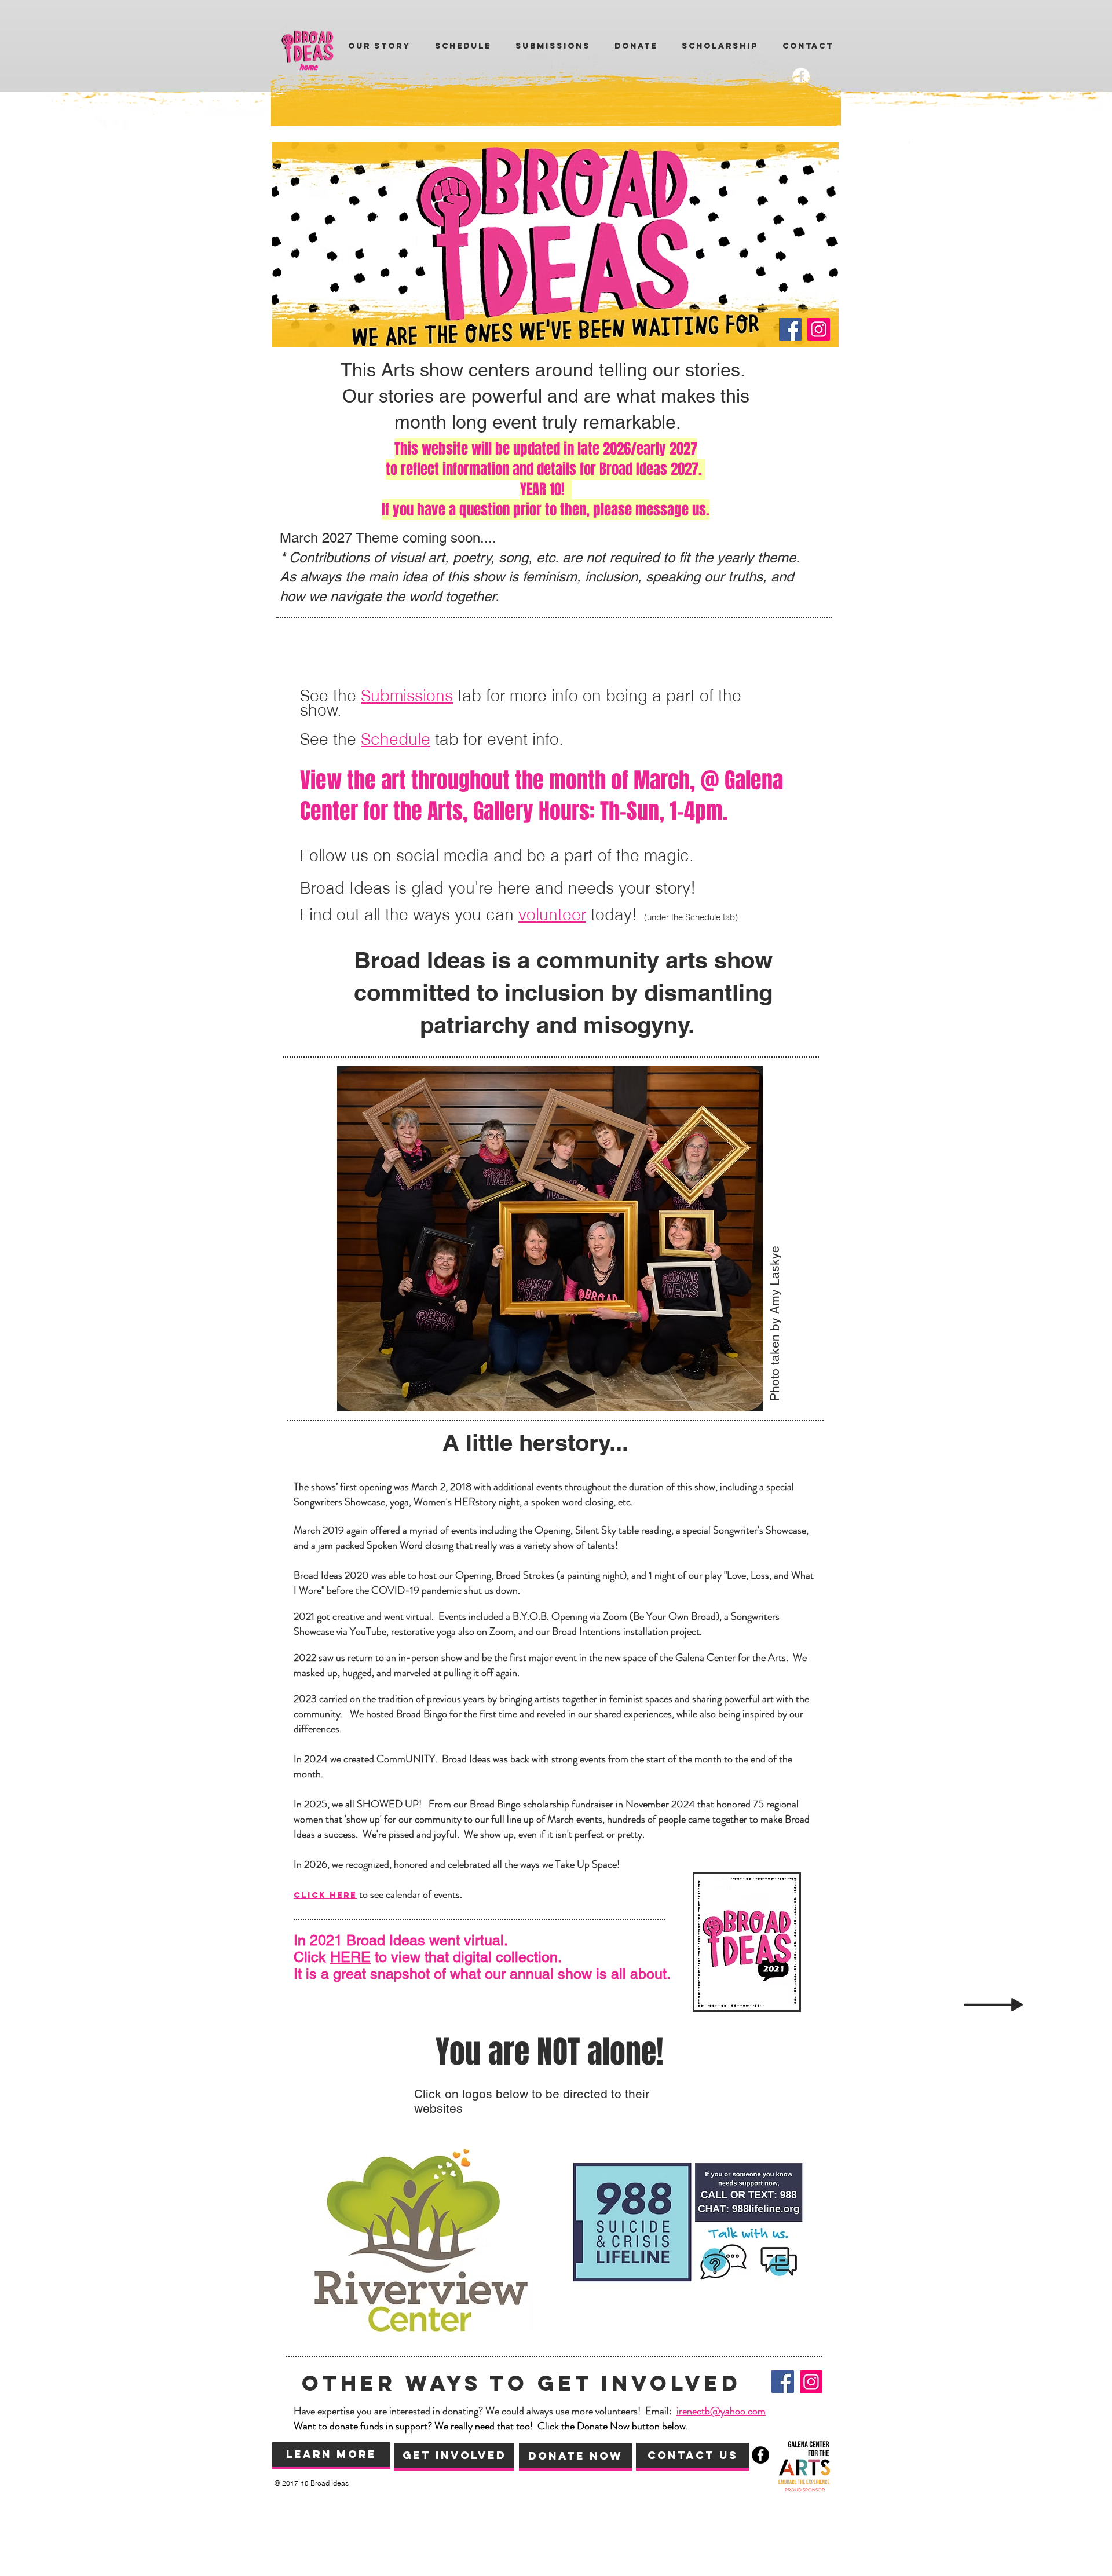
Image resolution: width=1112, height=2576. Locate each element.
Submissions (407, 696)
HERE (350, 1957)
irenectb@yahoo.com (721, 2411)
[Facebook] (790, 329)
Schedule (396, 739)
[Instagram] (819, 329)
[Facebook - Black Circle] (760, 2455)
